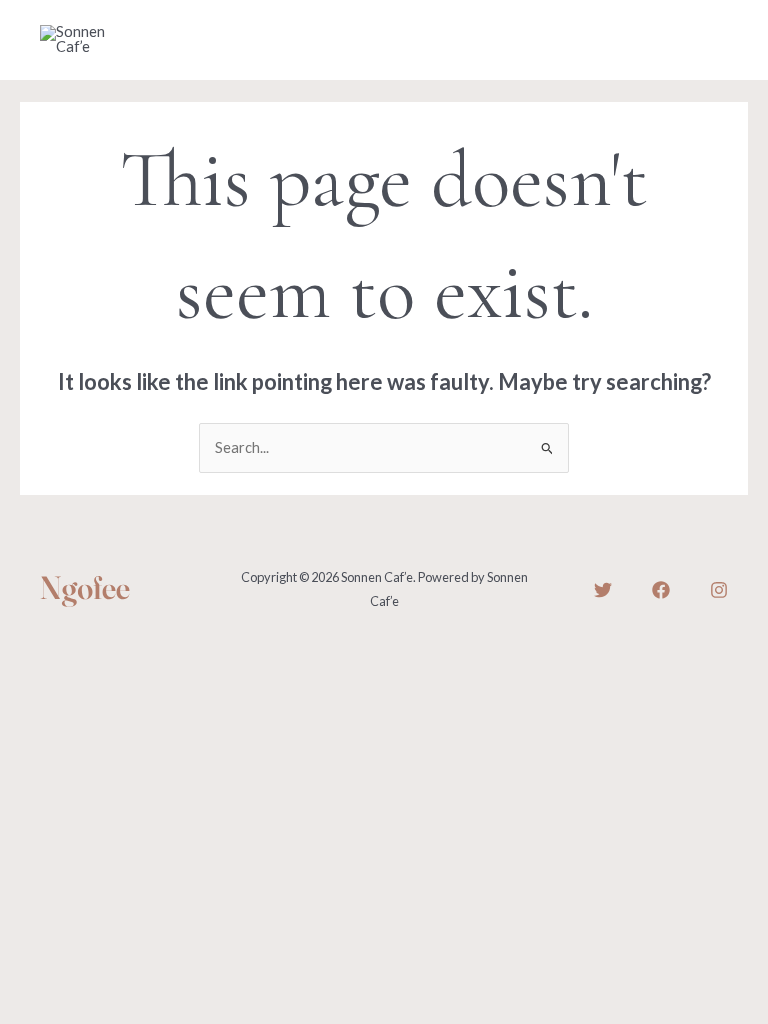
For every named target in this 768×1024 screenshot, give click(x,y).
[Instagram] (719, 590)
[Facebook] (661, 590)
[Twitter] (603, 590)
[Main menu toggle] (707, 40)
